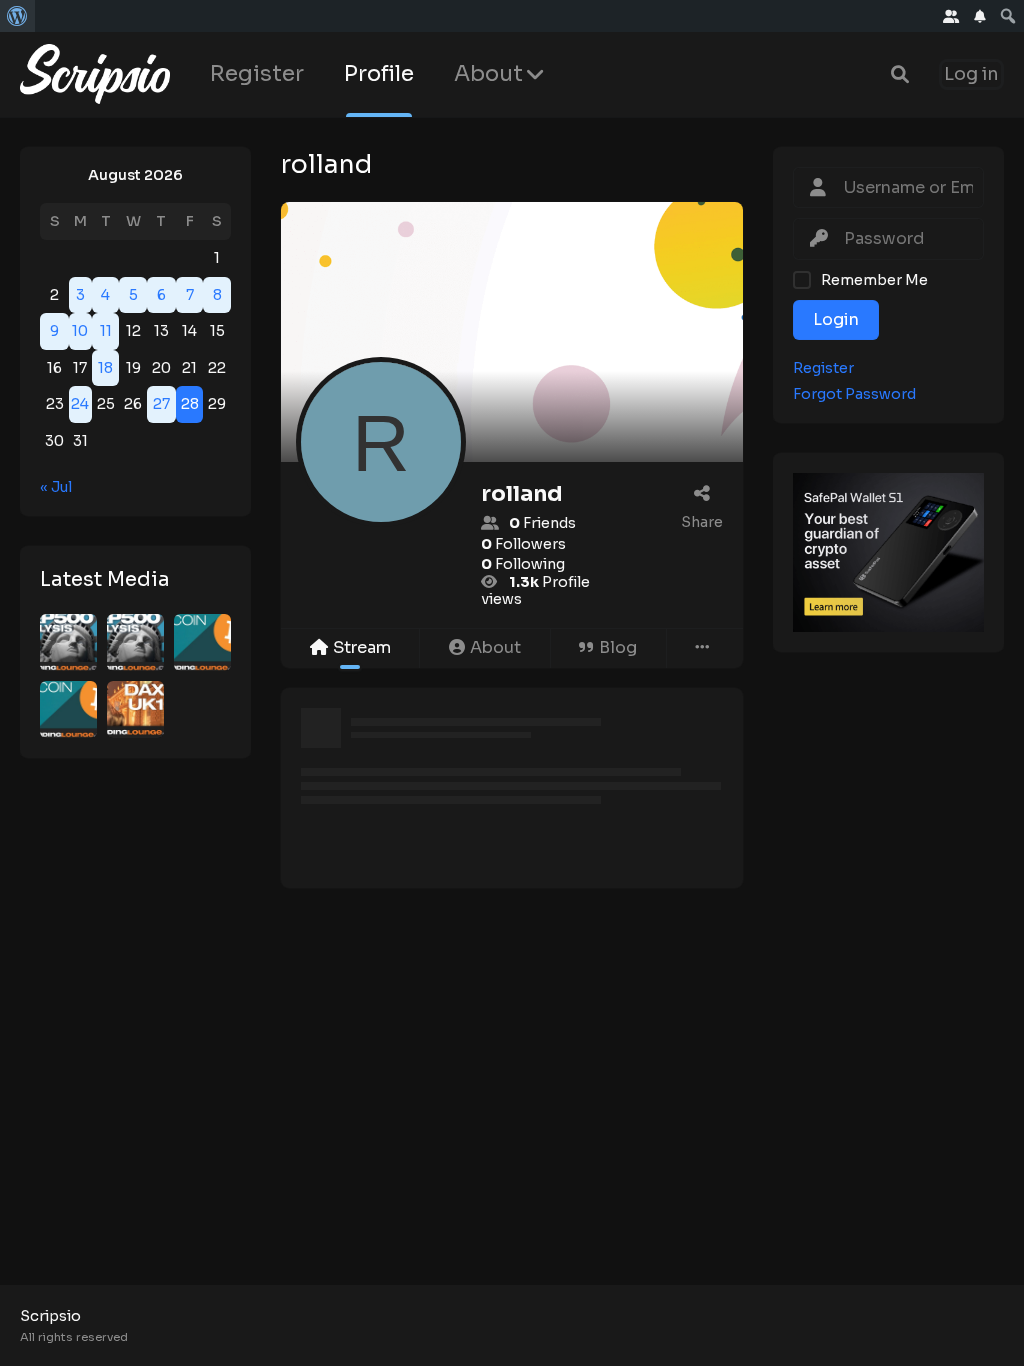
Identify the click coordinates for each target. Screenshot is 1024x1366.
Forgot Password (854, 394)
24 (80, 404)
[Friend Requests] (951, 16)
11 (106, 331)
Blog (618, 647)
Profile (379, 73)
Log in (971, 74)
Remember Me (874, 280)
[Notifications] (980, 16)
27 (161, 404)
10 (80, 331)
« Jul (56, 487)
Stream (362, 647)
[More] (704, 648)
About (488, 73)
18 (105, 368)
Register (257, 73)
